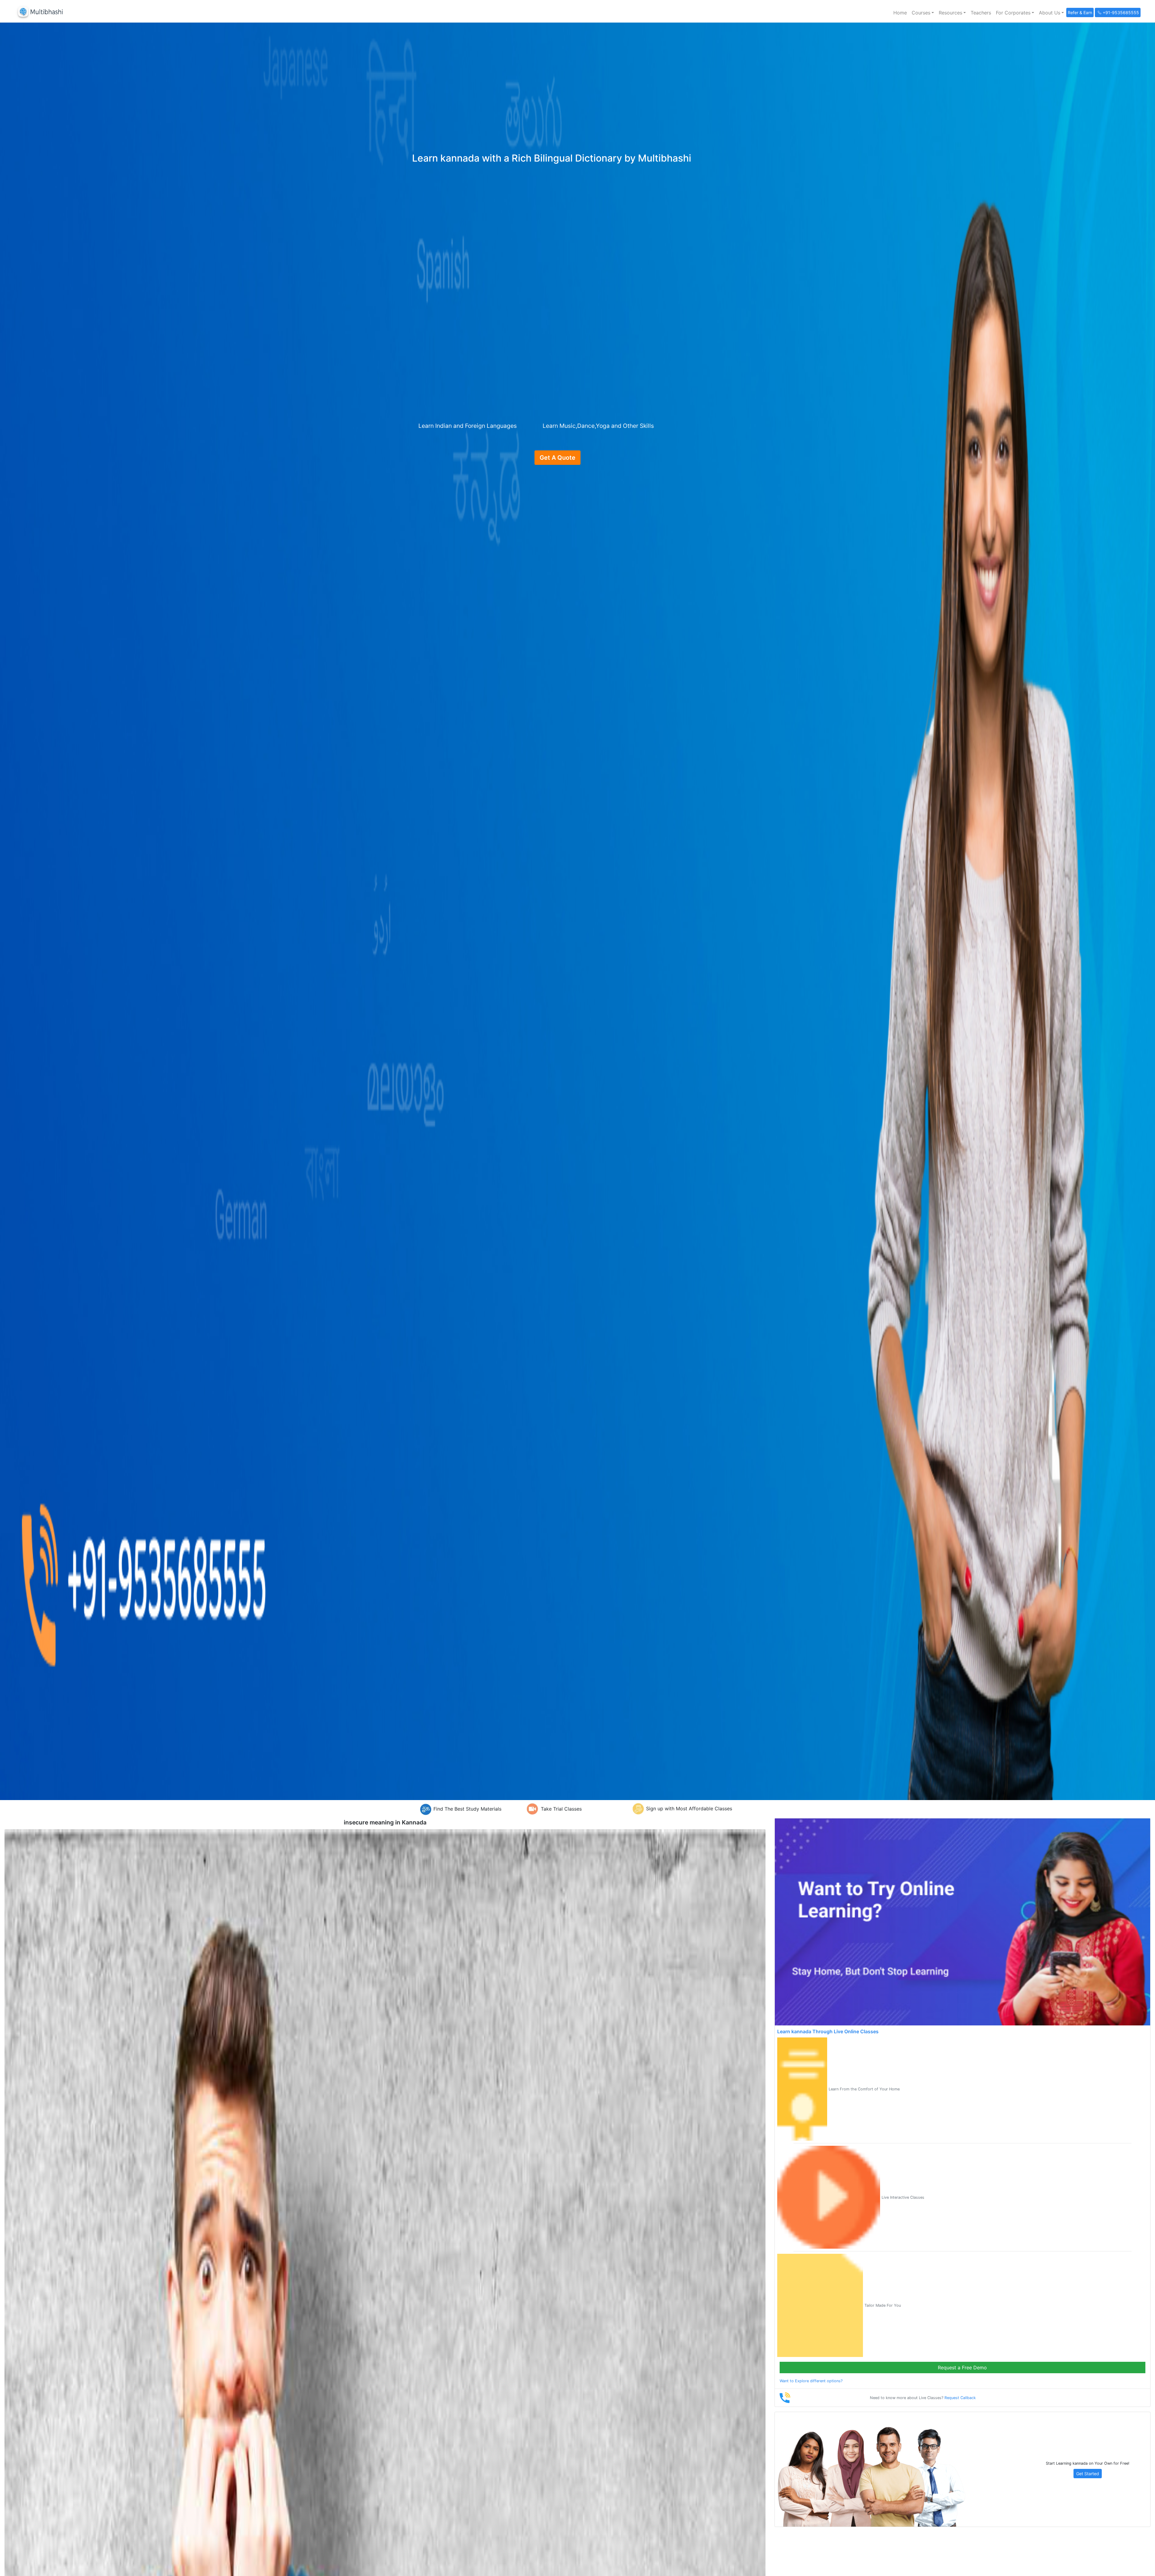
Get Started (1088, 2474)
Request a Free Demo (962, 2368)
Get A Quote (557, 458)
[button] (923, 13)
